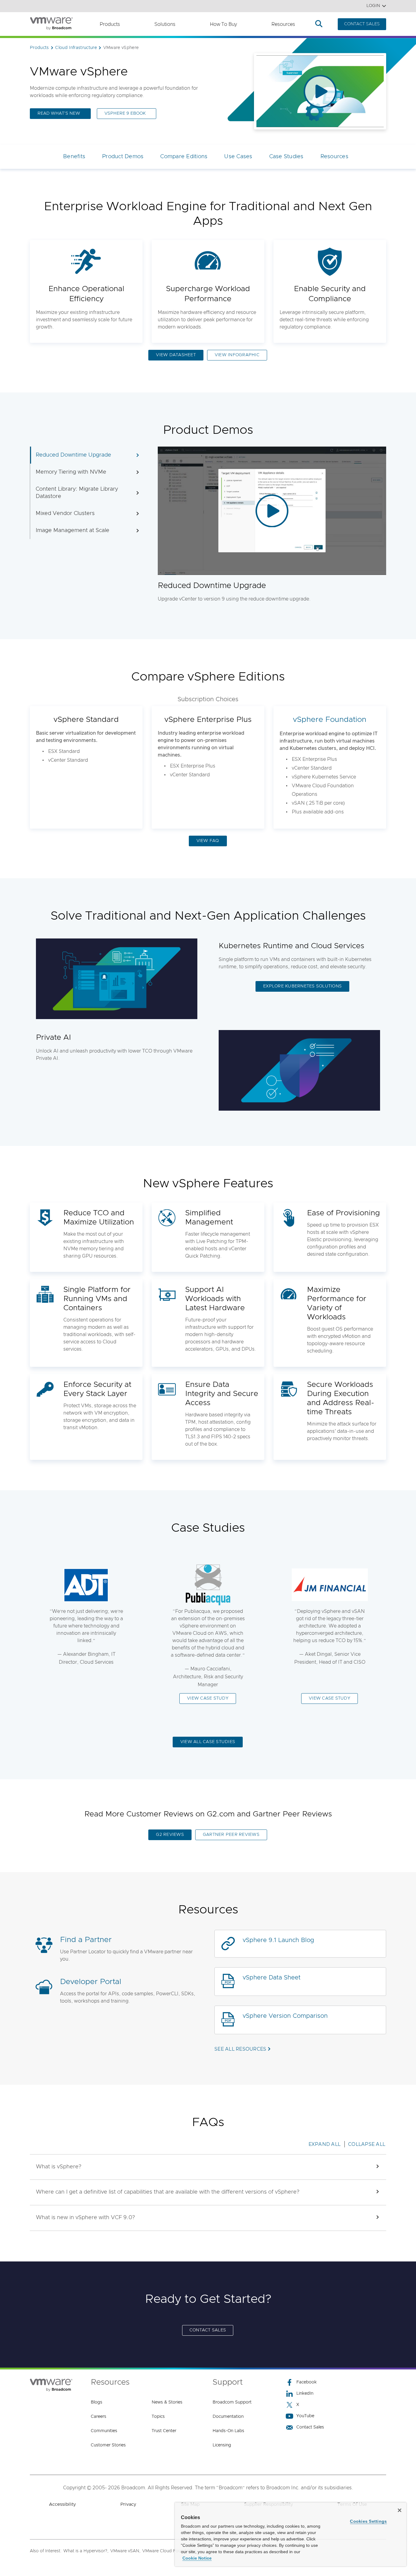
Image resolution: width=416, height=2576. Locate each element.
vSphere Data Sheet (272, 1978)
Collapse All (367, 2144)
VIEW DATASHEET (176, 355)
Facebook (307, 2382)
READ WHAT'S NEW (59, 113)
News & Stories (167, 2402)
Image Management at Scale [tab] (72, 531)
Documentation (228, 2417)
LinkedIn (305, 2393)
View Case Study (208, 1698)
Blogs (97, 2402)
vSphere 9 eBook (125, 113)
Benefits (74, 157)
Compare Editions (184, 157)
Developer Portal (91, 1982)
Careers (99, 2417)
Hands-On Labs (228, 2431)
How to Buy (223, 24)
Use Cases (238, 157)
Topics (158, 2417)
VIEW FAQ (208, 841)
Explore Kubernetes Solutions (302, 986)
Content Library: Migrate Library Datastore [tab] (77, 493)
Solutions (165, 24)
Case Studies (286, 157)
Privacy (128, 2504)
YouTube (305, 2416)
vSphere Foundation (330, 720)
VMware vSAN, (125, 2551)
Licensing (222, 2445)
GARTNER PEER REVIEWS (231, 1835)
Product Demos (123, 157)
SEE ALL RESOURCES (240, 2049)
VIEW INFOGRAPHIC (237, 355)
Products (110, 24)
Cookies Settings (368, 2521)
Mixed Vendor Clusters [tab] (65, 513)
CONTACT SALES (362, 24)
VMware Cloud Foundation (169, 2551)
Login (373, 6)
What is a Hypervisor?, (86, 2551)
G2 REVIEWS (170, 1835)
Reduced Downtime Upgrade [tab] (73, 455)
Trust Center (164, 2431)
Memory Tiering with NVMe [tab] (71, 472)
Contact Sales (310, 2427)
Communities (104, 2431)
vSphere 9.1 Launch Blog (279, 1940)
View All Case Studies (208, 1742)
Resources (283, 24)
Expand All (325, 2144)
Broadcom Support (232, 2402)
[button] (208, 2167)
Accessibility (62, 2504)
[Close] (400, 2510)
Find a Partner (86, 1940)
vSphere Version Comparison (285, 2016)
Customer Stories (108, 2445)
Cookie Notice (197, 2558)
